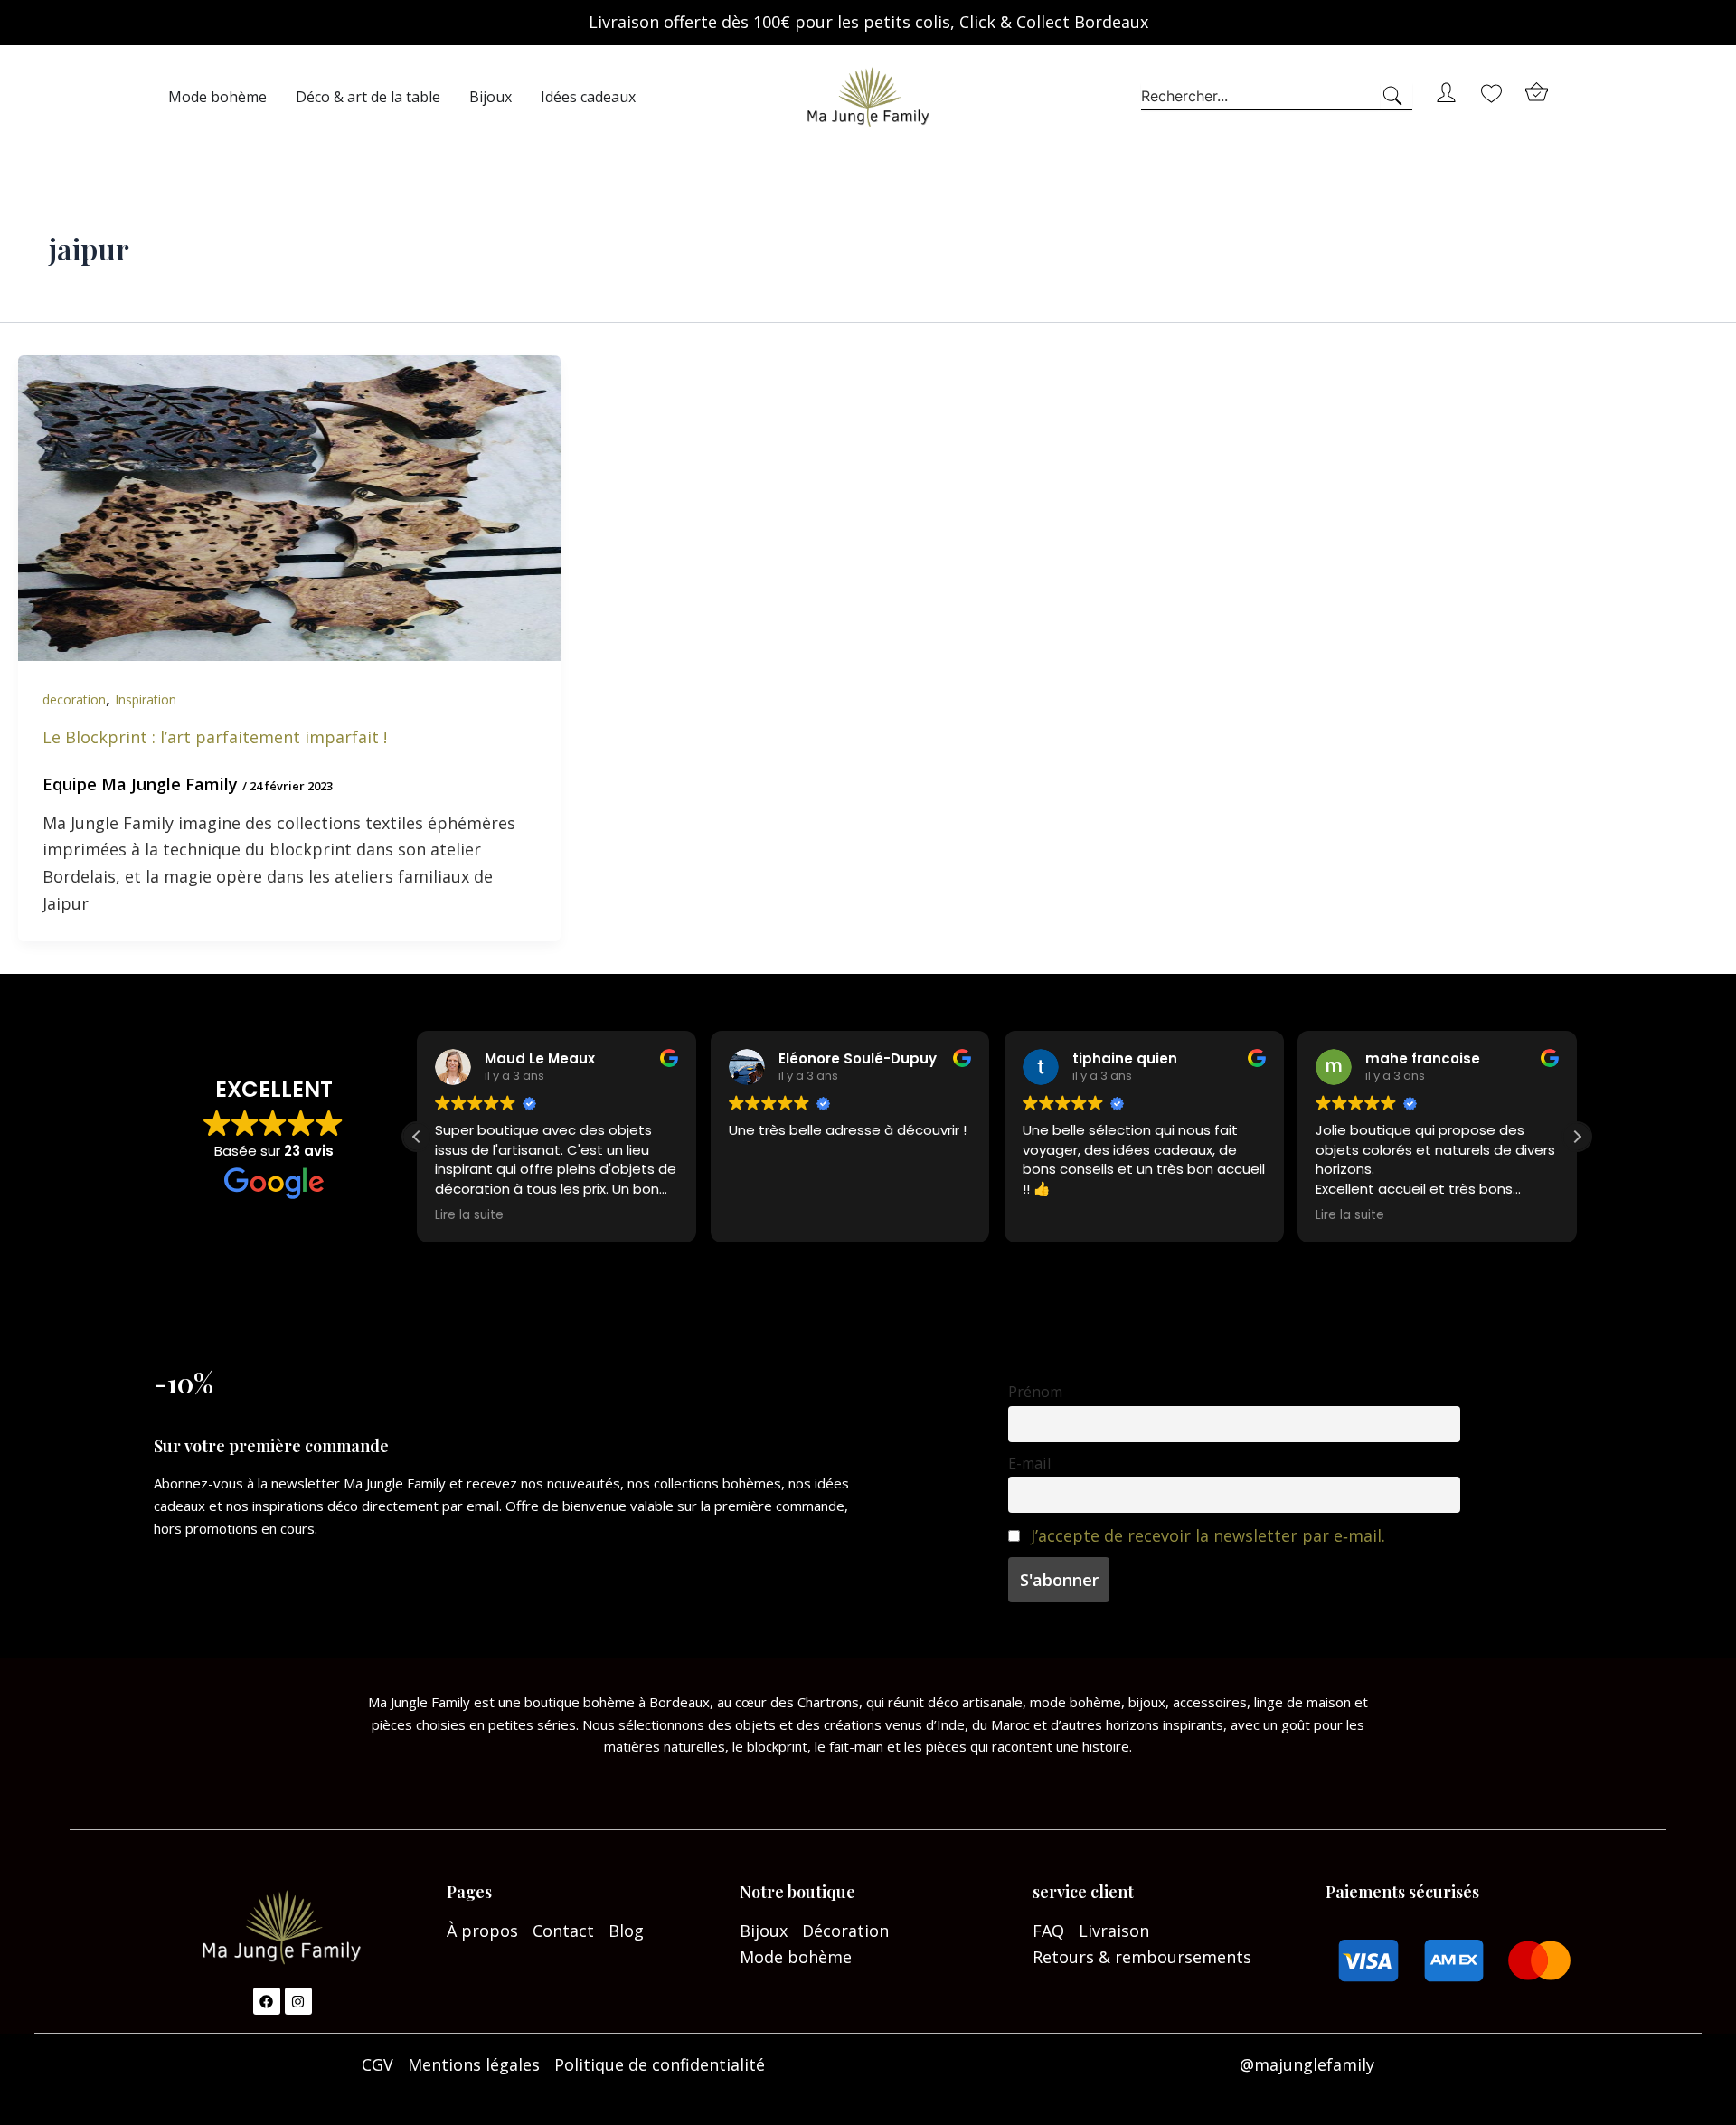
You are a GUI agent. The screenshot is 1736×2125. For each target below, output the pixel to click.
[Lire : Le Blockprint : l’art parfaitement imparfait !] (289, 506)
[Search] (1396, 97)
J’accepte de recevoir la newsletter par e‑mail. (1208, 1535)
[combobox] (1260, 97)
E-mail (1029, 1463)
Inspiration (146, 699)
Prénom (1035, 1392)
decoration (74, 699)
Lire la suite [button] (469, 1215)
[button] (1577, 1137)
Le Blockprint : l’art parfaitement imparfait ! (215, 737)
